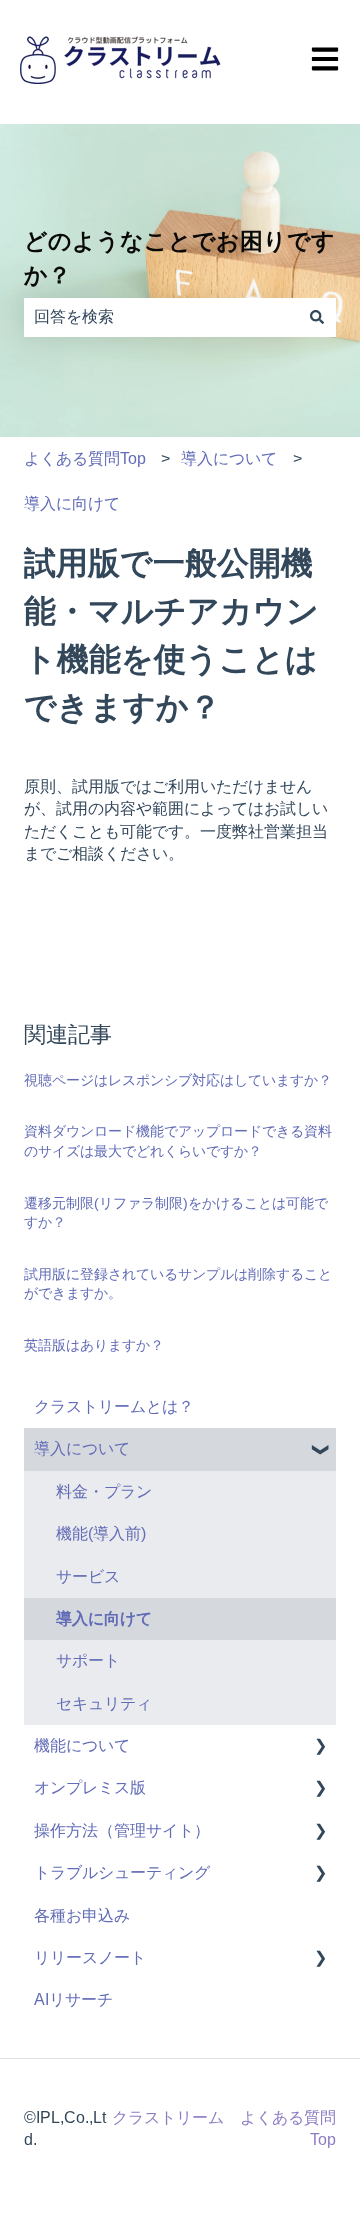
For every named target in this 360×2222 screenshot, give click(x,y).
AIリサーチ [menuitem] (73, 1999)
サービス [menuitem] (88, 1576)
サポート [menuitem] (88, 1660)
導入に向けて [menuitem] (104, 1618)
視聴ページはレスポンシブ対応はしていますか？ (178, 1080)
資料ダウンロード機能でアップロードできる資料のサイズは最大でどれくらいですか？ (178, 1141)
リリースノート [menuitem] (90, 1957)
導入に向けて (72, 503)
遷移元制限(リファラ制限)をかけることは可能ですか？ (176, 1213)
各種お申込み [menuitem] (82, 1915)
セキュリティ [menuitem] (104, 1703)
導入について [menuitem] (82, 1448)
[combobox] (161, 317)
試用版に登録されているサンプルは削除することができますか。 (178, 1284)
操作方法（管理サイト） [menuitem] (122, 1830)
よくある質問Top (85, 458)
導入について (229, 458)
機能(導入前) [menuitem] (101, 1533)
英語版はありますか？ (94, 1345)
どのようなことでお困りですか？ (179, 258)
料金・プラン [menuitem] (104, 1491)
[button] (320, 1450)
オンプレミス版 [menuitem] (90, 1787)
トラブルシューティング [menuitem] (122, 1872)
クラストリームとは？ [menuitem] (114, 1406)
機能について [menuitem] (82, 1745)
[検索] (317, 317)
